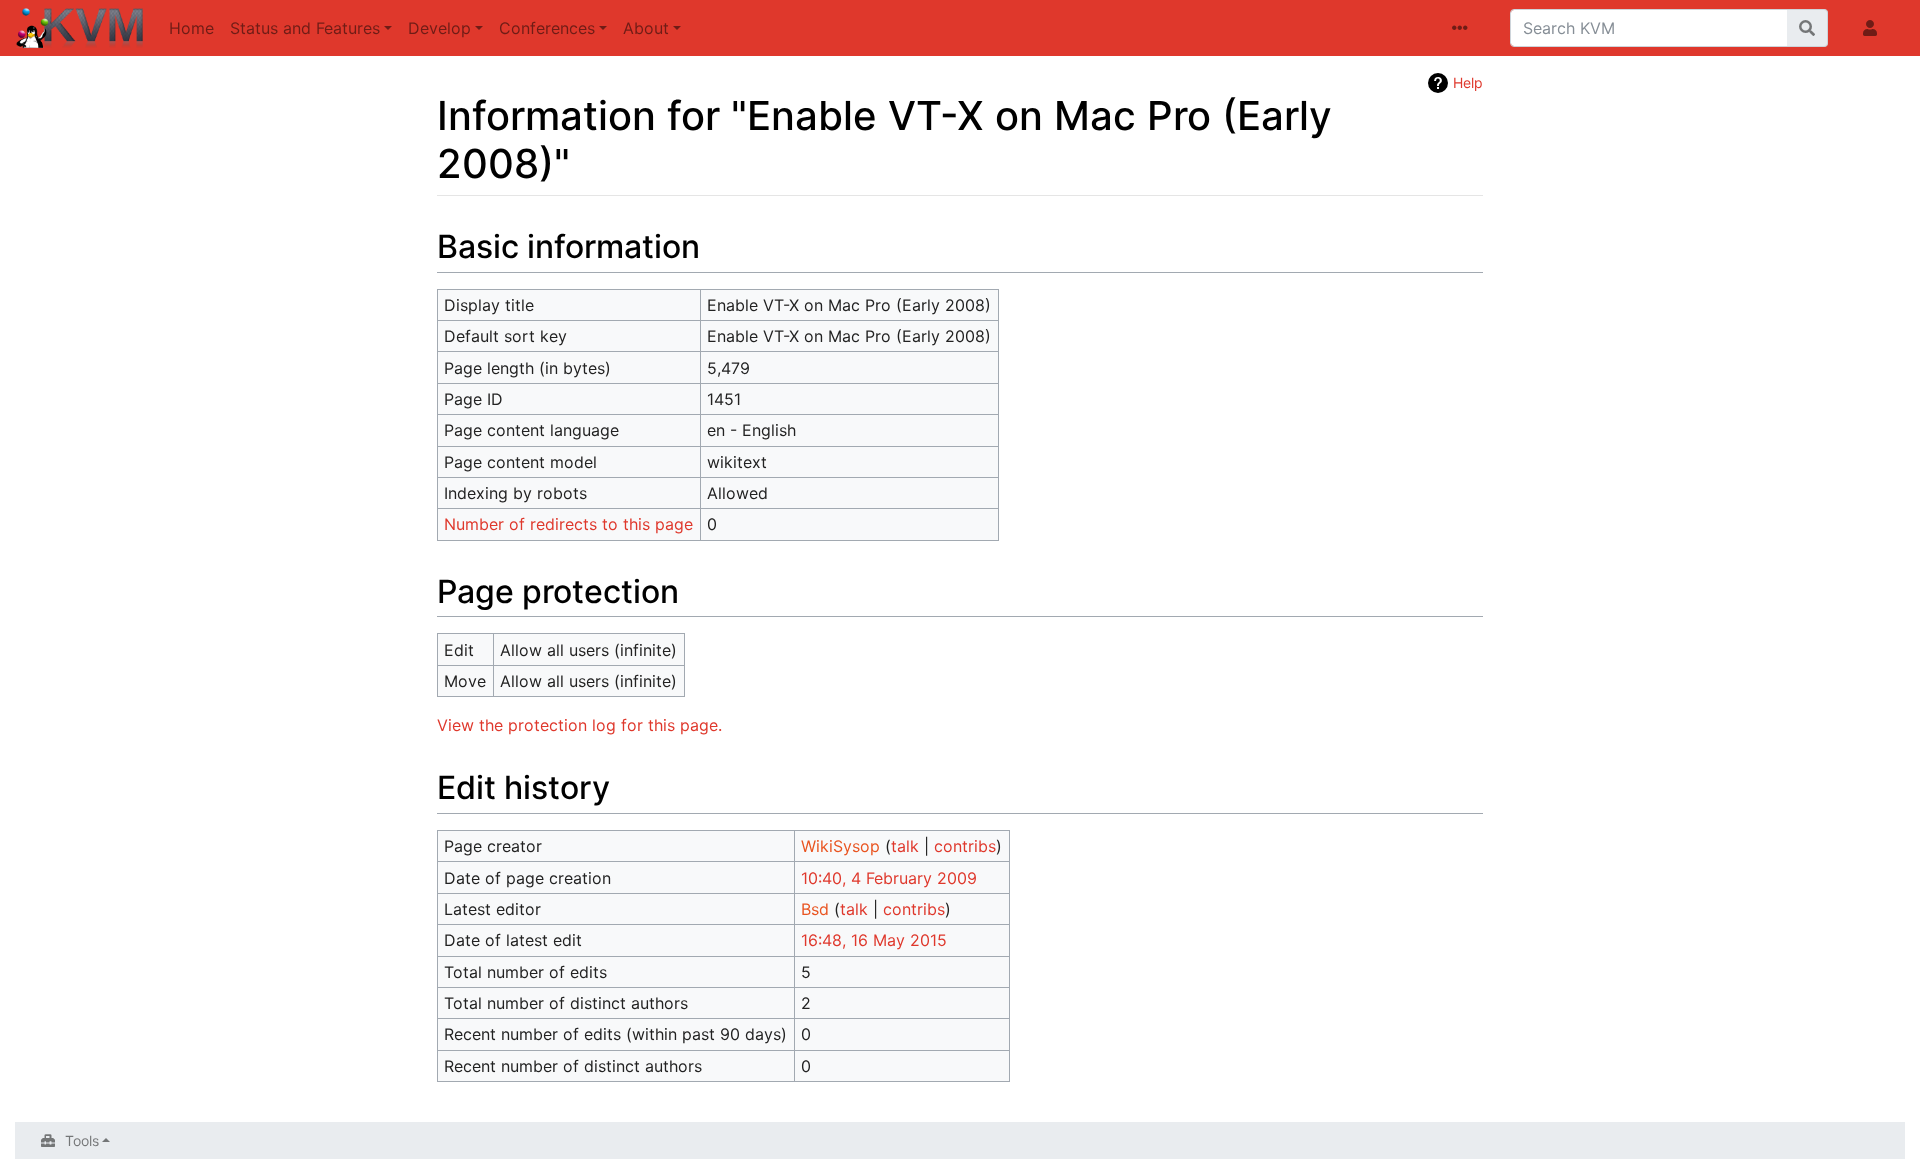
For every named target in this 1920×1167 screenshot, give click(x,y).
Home (191, 28)
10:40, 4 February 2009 (889, 878)
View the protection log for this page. (579, 725)
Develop (439, 28)
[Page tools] (1464, 28)
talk (905, 846)
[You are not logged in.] (1874, 28)
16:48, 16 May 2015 (874, 940)
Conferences (547, 28)
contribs (965, 846)
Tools (82, 1140)
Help (1468, 82)
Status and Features (305, 28)
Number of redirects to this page (568, 524)
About (646, 28)
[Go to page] (1807, 28)
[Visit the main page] (80, 30)
